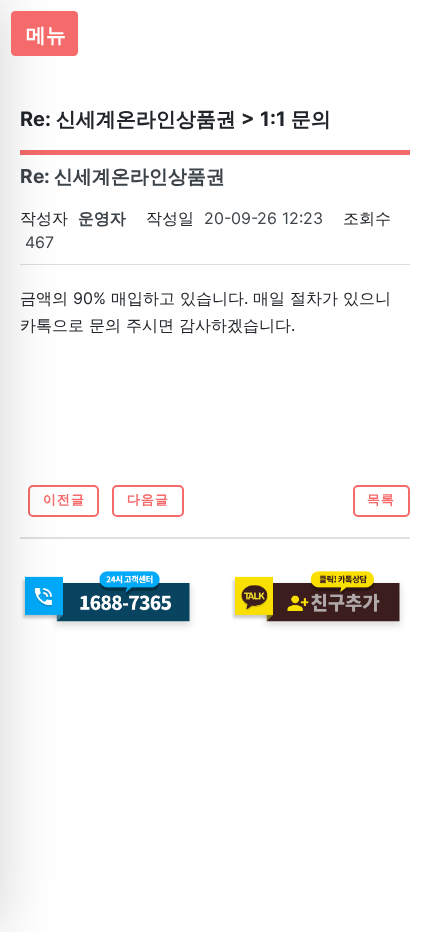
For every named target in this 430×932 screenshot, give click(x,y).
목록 (381, 499)
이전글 (64, 499)
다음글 (148, 499)
